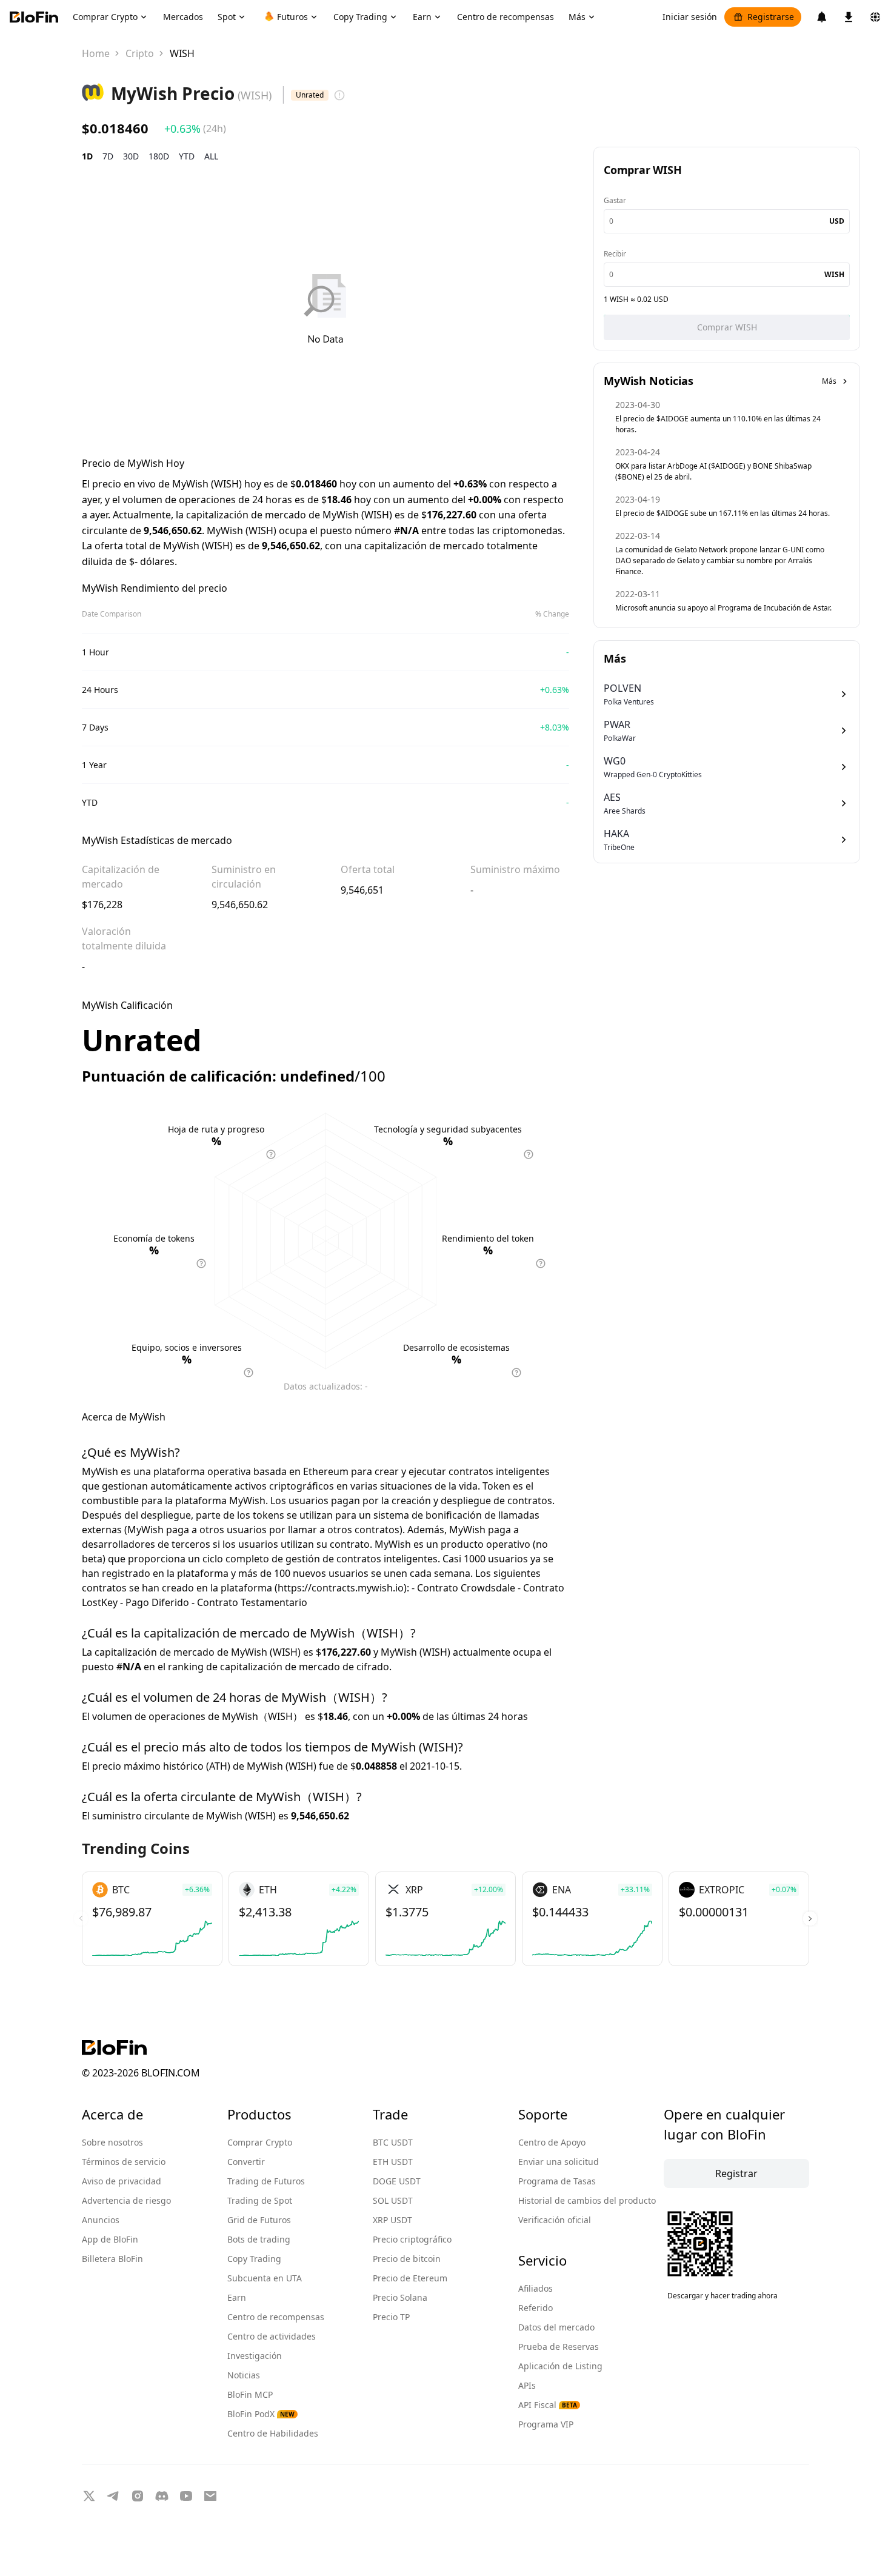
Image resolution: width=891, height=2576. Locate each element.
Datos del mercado (556, 2327)
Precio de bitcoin (407, 2259)
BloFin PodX (261, 2414)
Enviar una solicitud (559, 2162)
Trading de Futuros (266, 2181)
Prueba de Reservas (559, 2347)
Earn (237, 2297)
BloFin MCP (250, 2394)
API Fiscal (548, 2405)
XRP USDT (392, 2220)
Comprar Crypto (260, 2142)
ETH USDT (393, 2162)
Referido (536, 2308)
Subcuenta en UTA (265, 2278)
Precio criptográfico (412, 2239)
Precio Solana (400, 2297)
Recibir (615, 254)
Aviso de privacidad (122, 2181)
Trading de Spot (260, 2200)
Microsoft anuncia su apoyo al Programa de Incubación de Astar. (723, 608)
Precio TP (391, 2317)
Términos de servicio (124, 2162)
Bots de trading (259, 2239)
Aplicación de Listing (560, 2366)
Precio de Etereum (410, 2278)
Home (96, 53)
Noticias (244, 2375)
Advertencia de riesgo (126, 2200)
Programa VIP (546, 2424)
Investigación (255, 2356)
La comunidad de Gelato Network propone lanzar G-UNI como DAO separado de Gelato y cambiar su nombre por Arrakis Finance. (720, 560)
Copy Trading (254, 2259)
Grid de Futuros (259, 2220)
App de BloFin (110, 2239)
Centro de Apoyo (552, 2142)
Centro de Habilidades (273, 2433)
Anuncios (101, 2220)
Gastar (615, 200)
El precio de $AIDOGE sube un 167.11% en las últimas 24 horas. (722, 513)
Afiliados (536, 2288)
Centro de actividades (272, 2336)
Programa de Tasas (557, 2181)
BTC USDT (393, 2142)
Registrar (736, 2173)
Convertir (246, 2162)
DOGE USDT (397, 2181)
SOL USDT (393, 2200)
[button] (810, 1919)
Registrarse (771, 17)
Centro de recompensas (276, 2317)
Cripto (140, 53)
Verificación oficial (555, 2220)
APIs (527, 2385)
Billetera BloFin (112, 2259)
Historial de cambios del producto (587, 2200)
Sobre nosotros (112, 2142)
